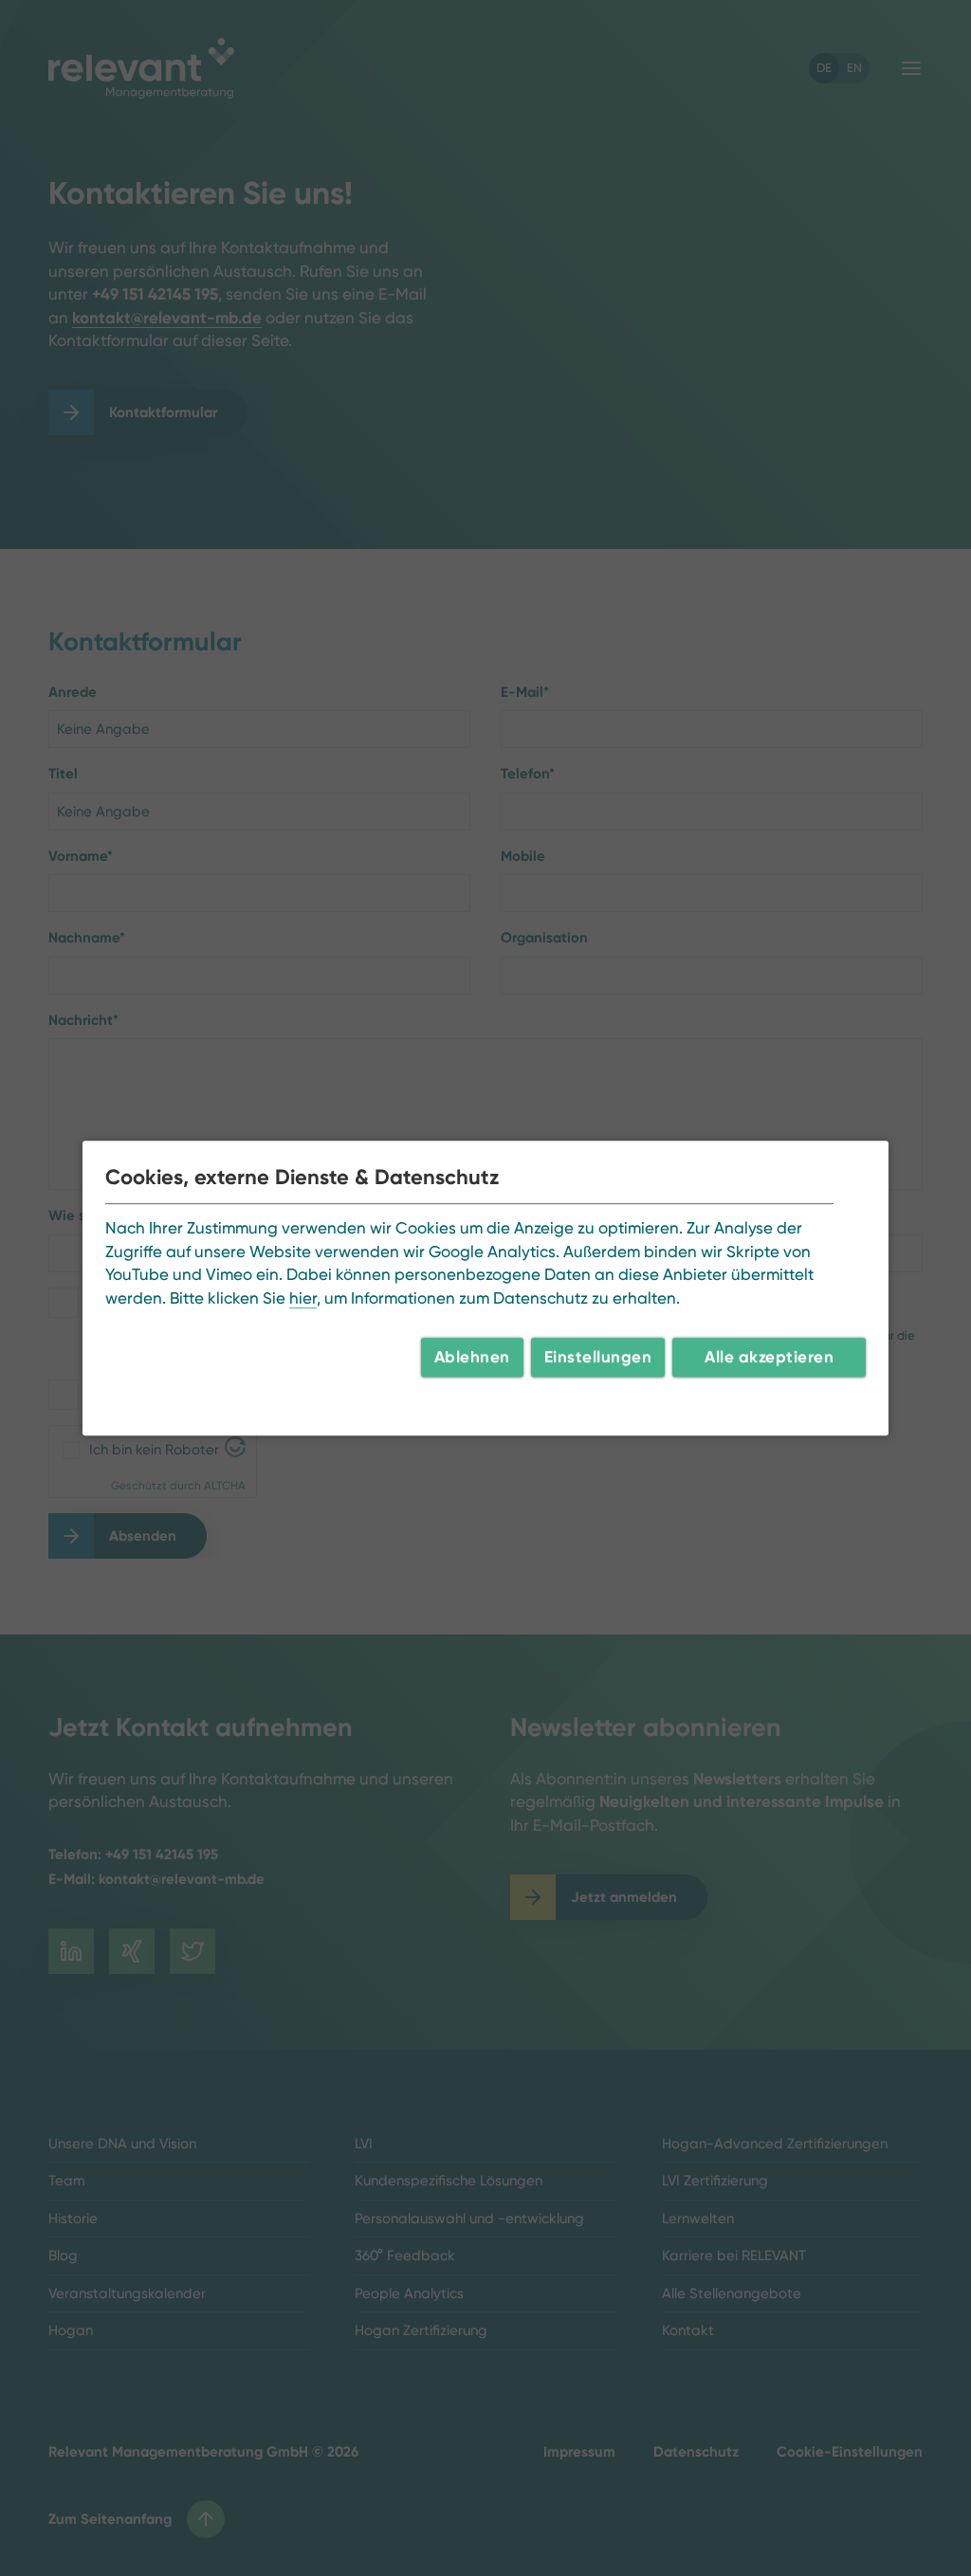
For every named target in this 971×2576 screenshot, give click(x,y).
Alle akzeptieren (769, 1357)
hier (303, 1298)
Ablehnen (472, 1357)
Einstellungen (598, 1357)
